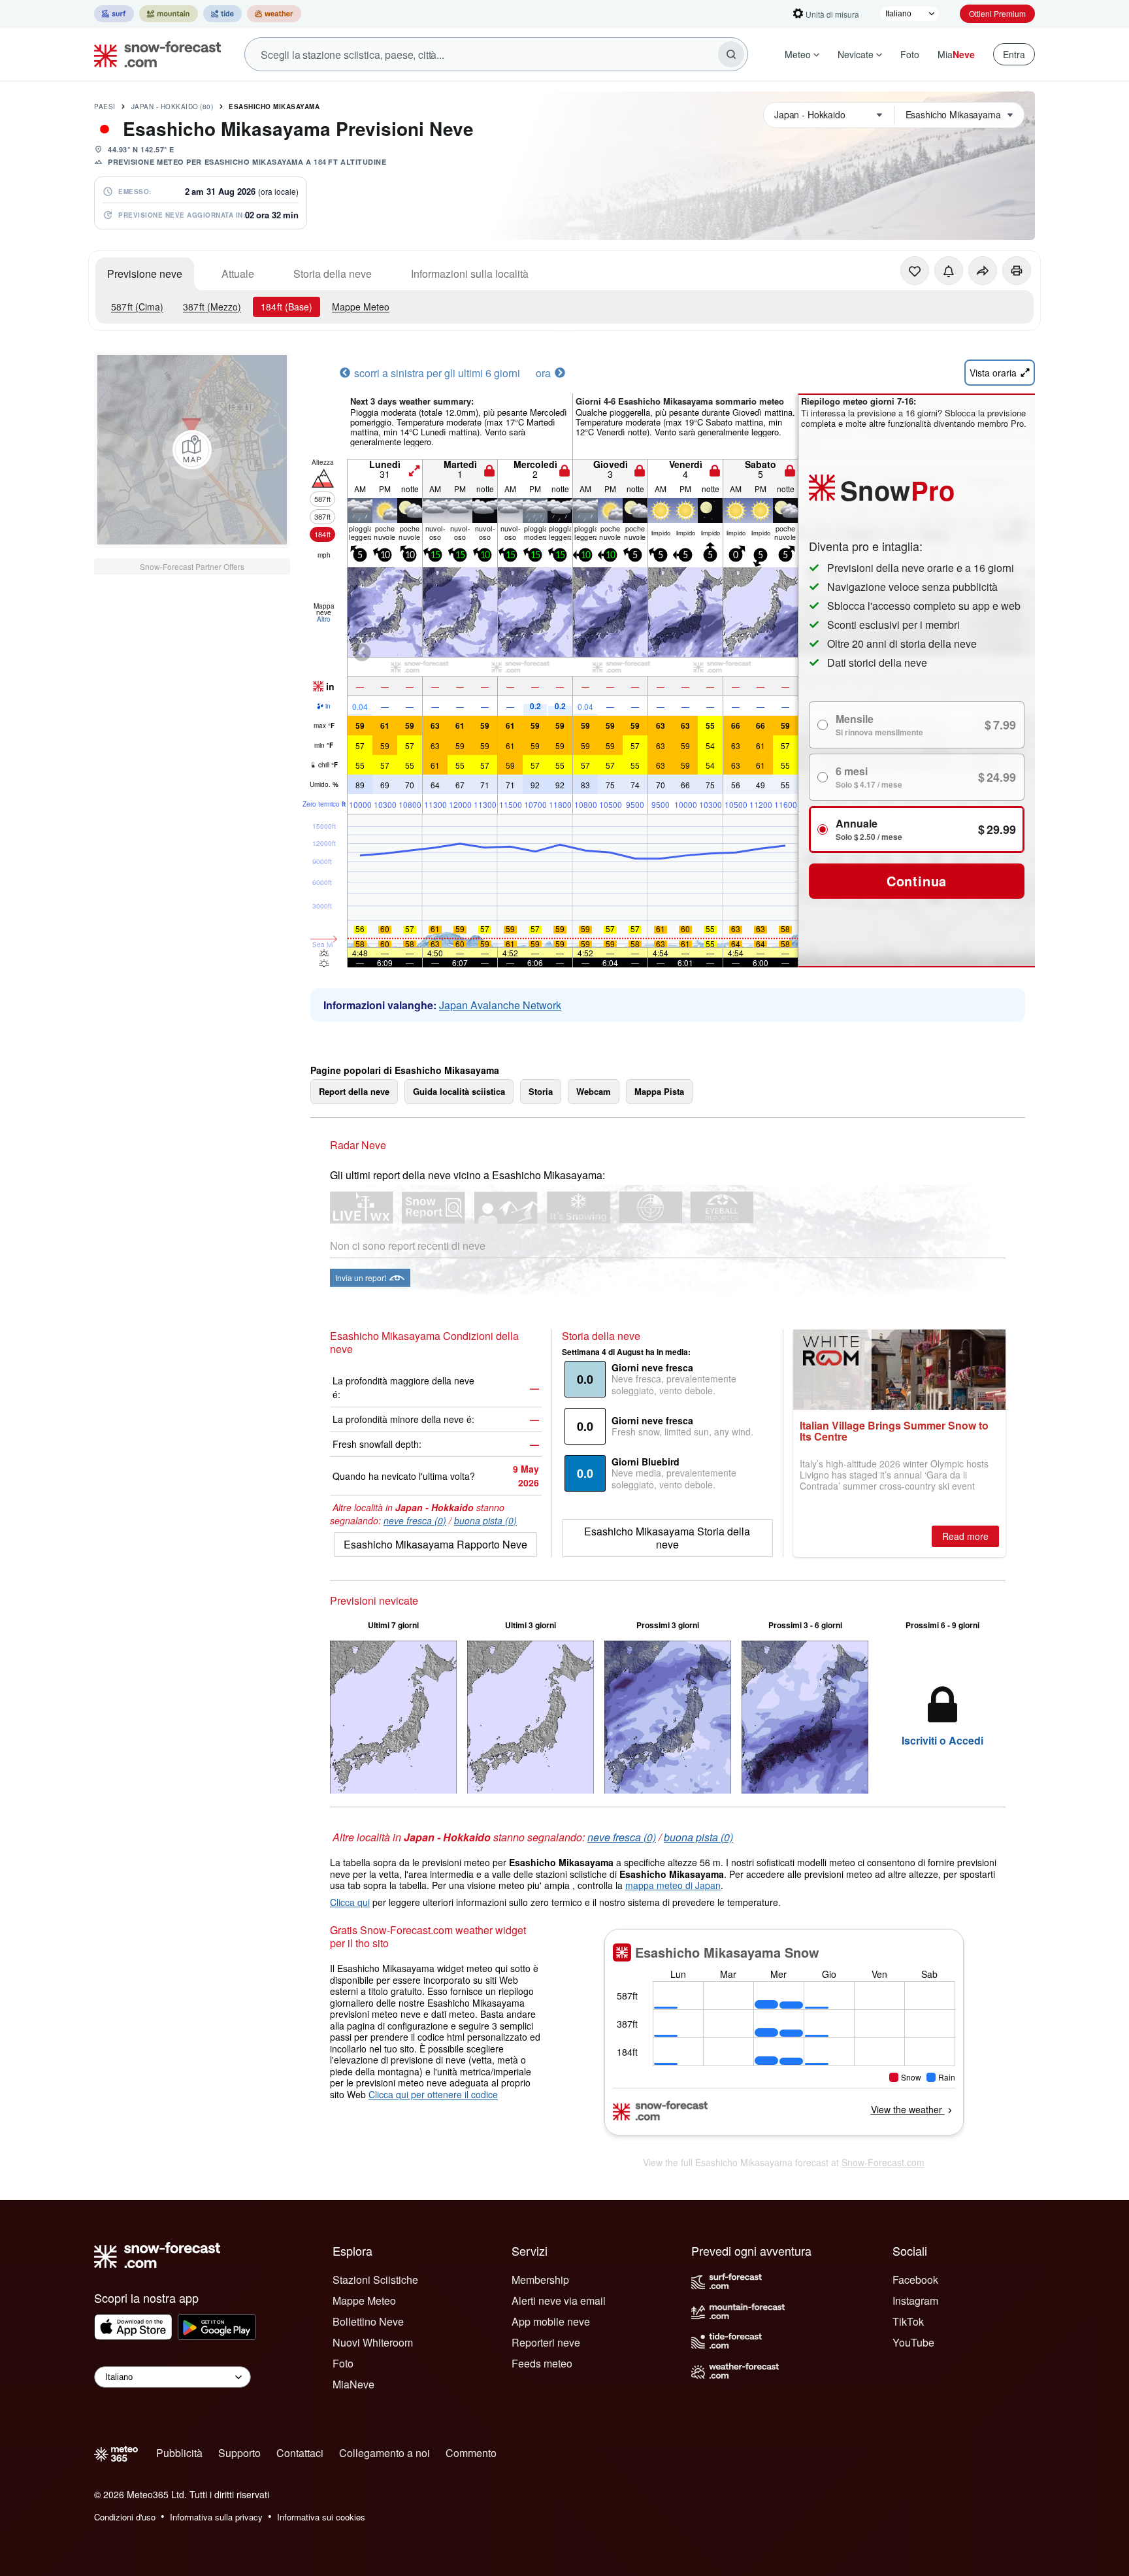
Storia (541, 1091)
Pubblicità (179, 2453)
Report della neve (354, 1091)
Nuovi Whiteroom (373, 2342)
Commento (471, 2453)
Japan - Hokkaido (172, 107)
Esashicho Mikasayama (274, 107)
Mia (956, 54)
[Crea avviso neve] (949, 271)
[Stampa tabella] (1017, 271)
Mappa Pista (659, 1091)
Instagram (915, 2300)
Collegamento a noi (385, 2453)
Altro (324, 619)
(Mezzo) (212, 307)
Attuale (238, 274)
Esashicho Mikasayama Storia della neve (667, 1538)
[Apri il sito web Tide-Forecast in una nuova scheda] (222, 14)
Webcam (594, 1091)
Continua (917, 881)
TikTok (908, 2321)
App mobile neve (551, 2321)
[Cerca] (731, 54)
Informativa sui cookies (321, 2517)
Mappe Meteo (361, 307)
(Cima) (137, 307)
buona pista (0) (485, 1520)
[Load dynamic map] (192, 450)
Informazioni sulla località (470, 274)
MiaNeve (353, 2384)
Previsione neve (145, 274)
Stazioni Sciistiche (375, 2280)
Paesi (105, 107)
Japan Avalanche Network (500, 1005)
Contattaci (300, 2453)
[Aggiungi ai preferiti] (915, 271)
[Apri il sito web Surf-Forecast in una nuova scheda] (114, 14)
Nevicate (856, 54)
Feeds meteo (542, 2363)
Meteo (798, 54)
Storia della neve (333, 274)
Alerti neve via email (559, 2300)
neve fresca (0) (415, 1520)
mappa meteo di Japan (673, 1885)
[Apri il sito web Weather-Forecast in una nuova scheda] (274, 14)
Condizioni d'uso (125, 2517)
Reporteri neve (546, 2342)
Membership (540, 2280)
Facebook (915, 2280)
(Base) (286, 307)
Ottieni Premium (997, 13)
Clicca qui (350, 1902)
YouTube (913, 2342)
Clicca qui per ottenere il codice (433, 2094)
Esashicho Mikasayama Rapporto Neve (435, 1544)
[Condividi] (983, 271)
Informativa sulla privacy (216, 2517)
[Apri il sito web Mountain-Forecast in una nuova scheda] (169, 14)
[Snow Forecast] (154, 54)
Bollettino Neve (368, 2321)
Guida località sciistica (459, 1091)
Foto (910, 54)
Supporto (239, 2453)
